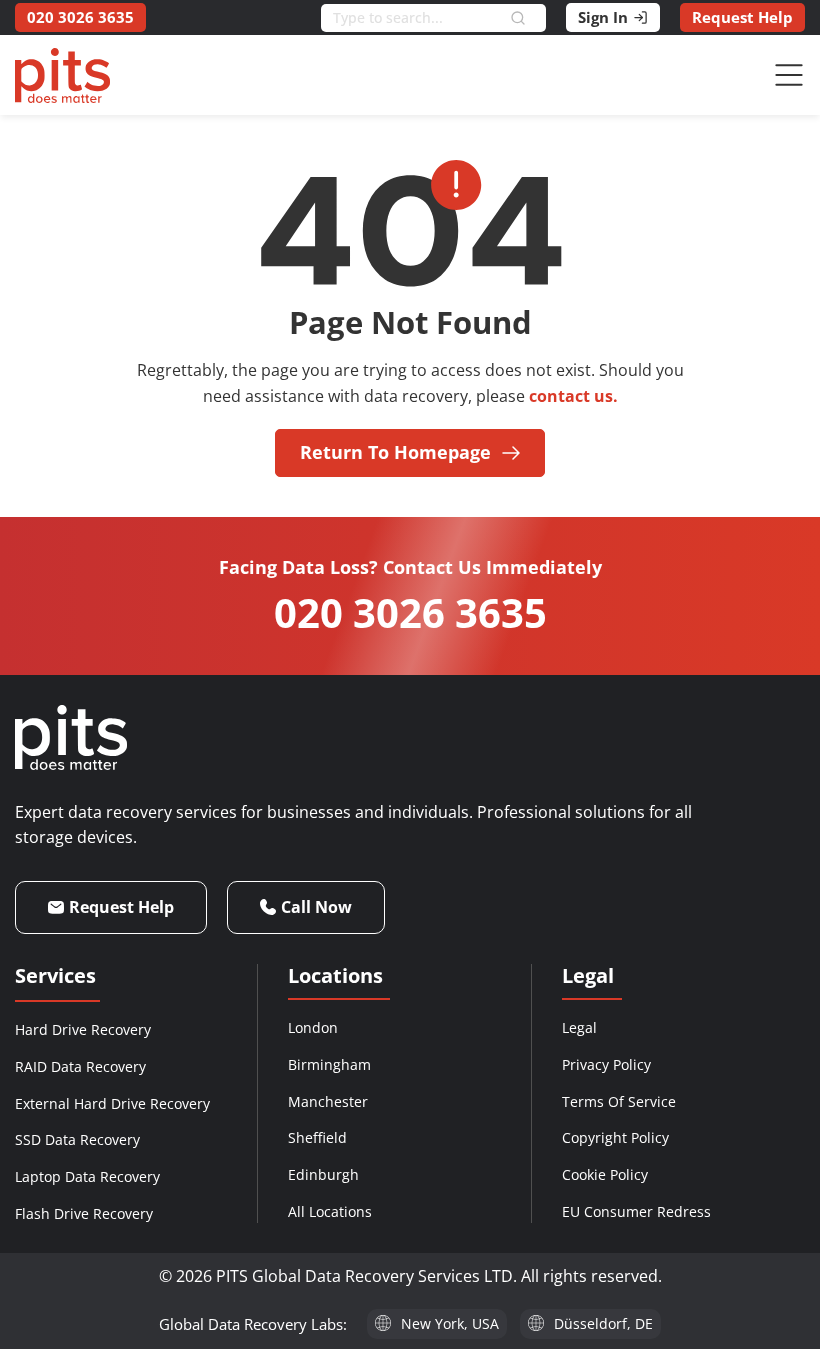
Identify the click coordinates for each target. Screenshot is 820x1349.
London (313, 1027)
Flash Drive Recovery (84, 1213)
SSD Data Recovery (77, 1139)
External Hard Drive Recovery (112, 1103)
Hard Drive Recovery (83, 1029)
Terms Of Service (619, 1101)
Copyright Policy (615, 1137)
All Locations (330, 1211)
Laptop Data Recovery (87, 1176)
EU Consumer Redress (636, 1211)
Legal (579, 1027)
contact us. (573, 396)
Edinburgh (323, 1174)
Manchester (328, 1101)
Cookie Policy (605, 1174)
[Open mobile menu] (789, 75)
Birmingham (329, 1064)
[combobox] (415, 18)
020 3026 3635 (410, 612)
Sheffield (317, 1137)
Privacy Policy (606, 1064)
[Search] (528, 18)
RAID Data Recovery (80, 1066)
